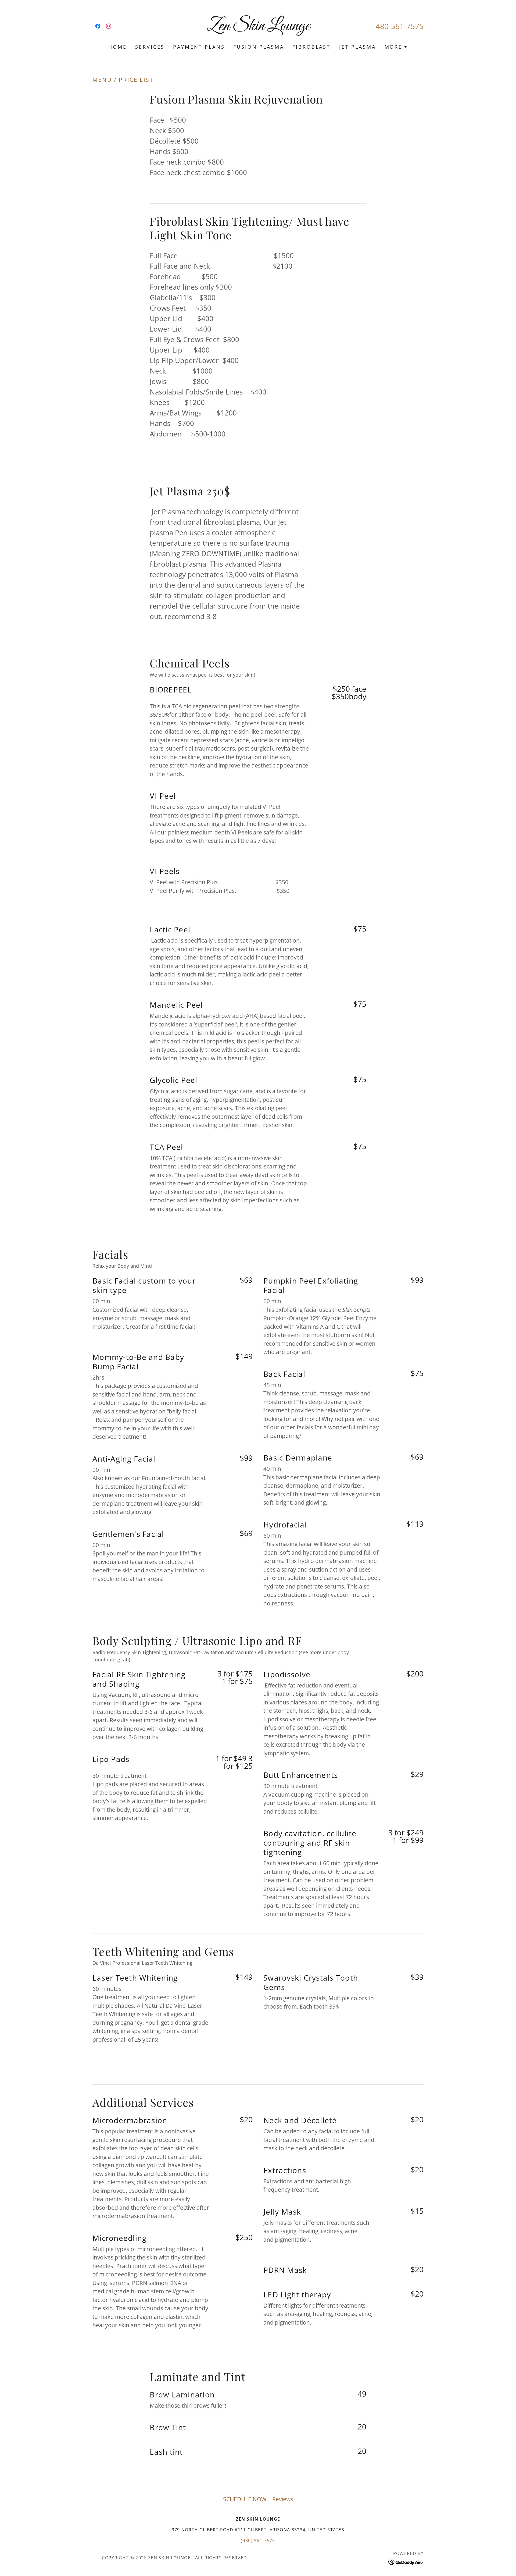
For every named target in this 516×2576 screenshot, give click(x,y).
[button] (396, 47)
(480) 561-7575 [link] (258, 2541)
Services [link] (150, 47)
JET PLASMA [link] (358, 47)
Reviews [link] (283, 2499)
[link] (98, 26)
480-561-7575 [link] (400, 26)
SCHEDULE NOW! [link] (246, 2499)
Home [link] (117, 47)
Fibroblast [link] (311, 47)
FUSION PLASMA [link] (259, 47)
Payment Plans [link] (199, 47)
